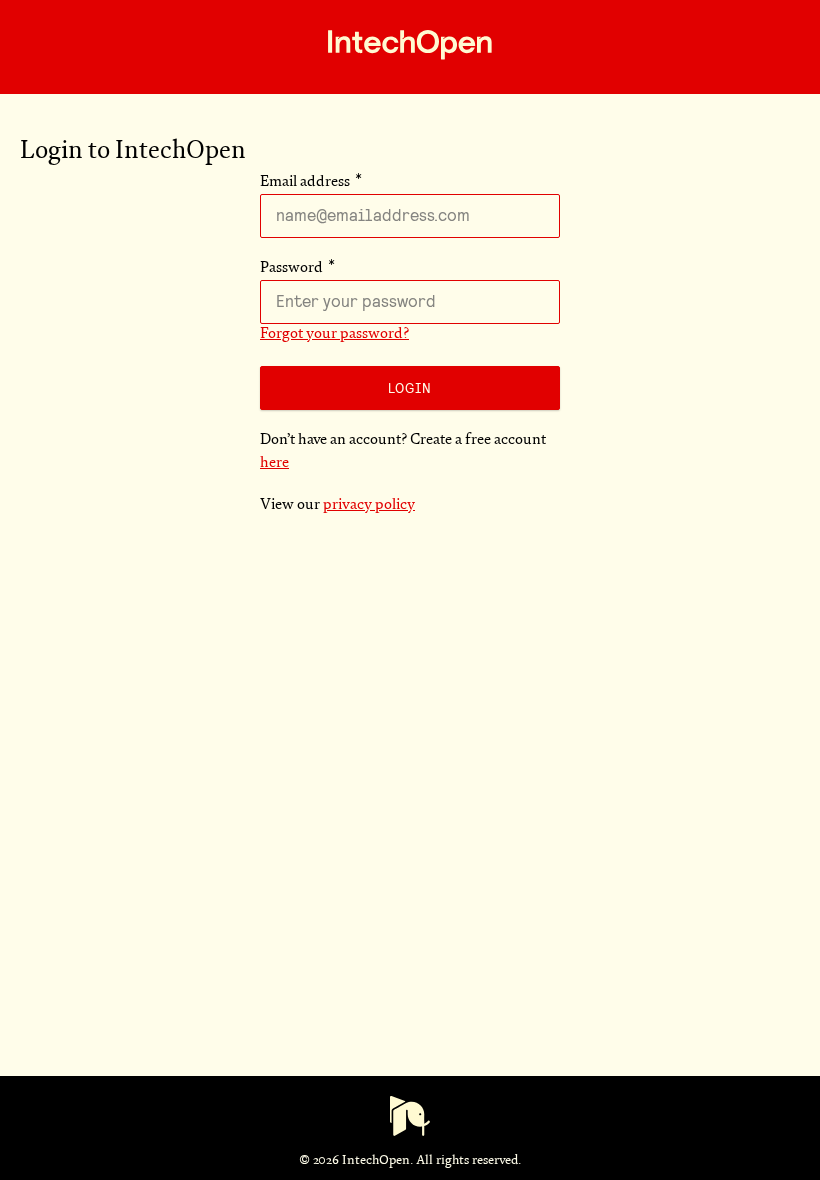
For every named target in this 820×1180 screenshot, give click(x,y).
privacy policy (369, 505)
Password (291, 268)
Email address (305, 182)
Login (410, 388)
